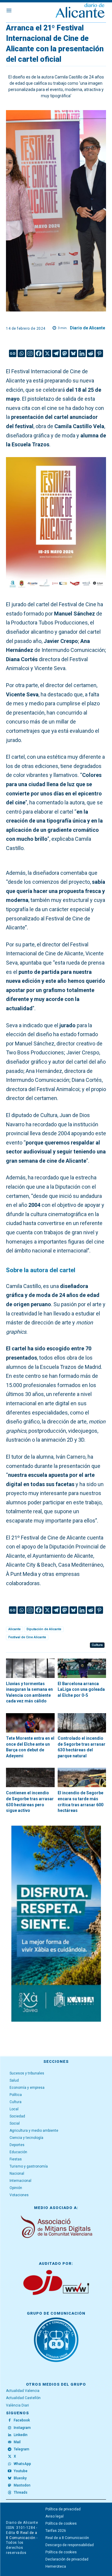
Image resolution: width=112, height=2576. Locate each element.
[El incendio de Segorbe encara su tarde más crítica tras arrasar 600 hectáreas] (82, 1777)
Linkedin (21, 2435)
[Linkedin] (82, 353)
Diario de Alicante (88, 328)
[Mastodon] (65, 353)
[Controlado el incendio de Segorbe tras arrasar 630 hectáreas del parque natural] (82, 1723)
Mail (17, 2442)
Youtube (21, 2471)
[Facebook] (39, 353)
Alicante (14, 1629)
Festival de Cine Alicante (27, 1637)
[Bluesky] (73, 353)
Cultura (97, 1645)
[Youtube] (10, 2471)
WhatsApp (22, 2464)
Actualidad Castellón (23, 2398)
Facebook (22, 2420)
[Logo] (80, 11)
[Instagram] (30, 353)
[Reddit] (91, 353)
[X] (47, 353)
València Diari (17, 2405)
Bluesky (20, 2478)
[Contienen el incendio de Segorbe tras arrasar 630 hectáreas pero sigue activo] (30, 1777)
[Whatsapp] (21, 353)
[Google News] (13, 353)
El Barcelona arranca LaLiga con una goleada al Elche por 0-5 (81, 1689)
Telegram (22, 2449)
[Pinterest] (99, 353)
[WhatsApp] (10, 2464)
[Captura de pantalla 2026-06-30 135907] (56, 1924)
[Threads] (10, 2493)
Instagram (22, 2428)
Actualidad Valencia (23, 2391)
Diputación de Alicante (44, 1629)
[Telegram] (56, 353)
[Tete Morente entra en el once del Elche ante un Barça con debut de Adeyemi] (30, 1723)
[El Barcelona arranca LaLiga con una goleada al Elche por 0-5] (82, 1668)
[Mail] (10, 2442)
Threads (21, 2492)
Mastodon (22, 2485)
